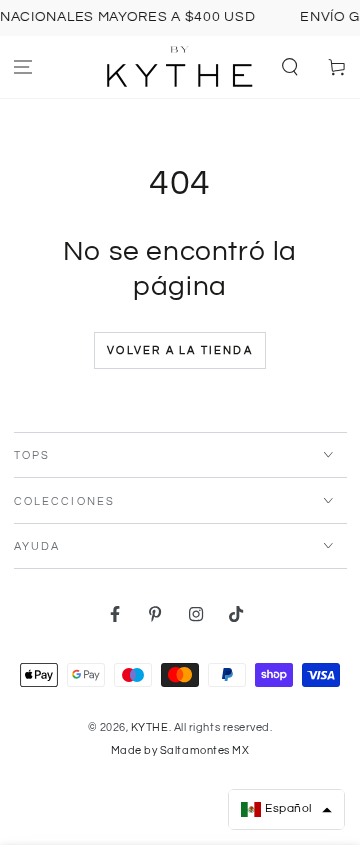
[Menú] (23, 67)
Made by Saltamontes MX (180, 750)
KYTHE (150, 727)
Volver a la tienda (180, 350)
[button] (289, 67)
